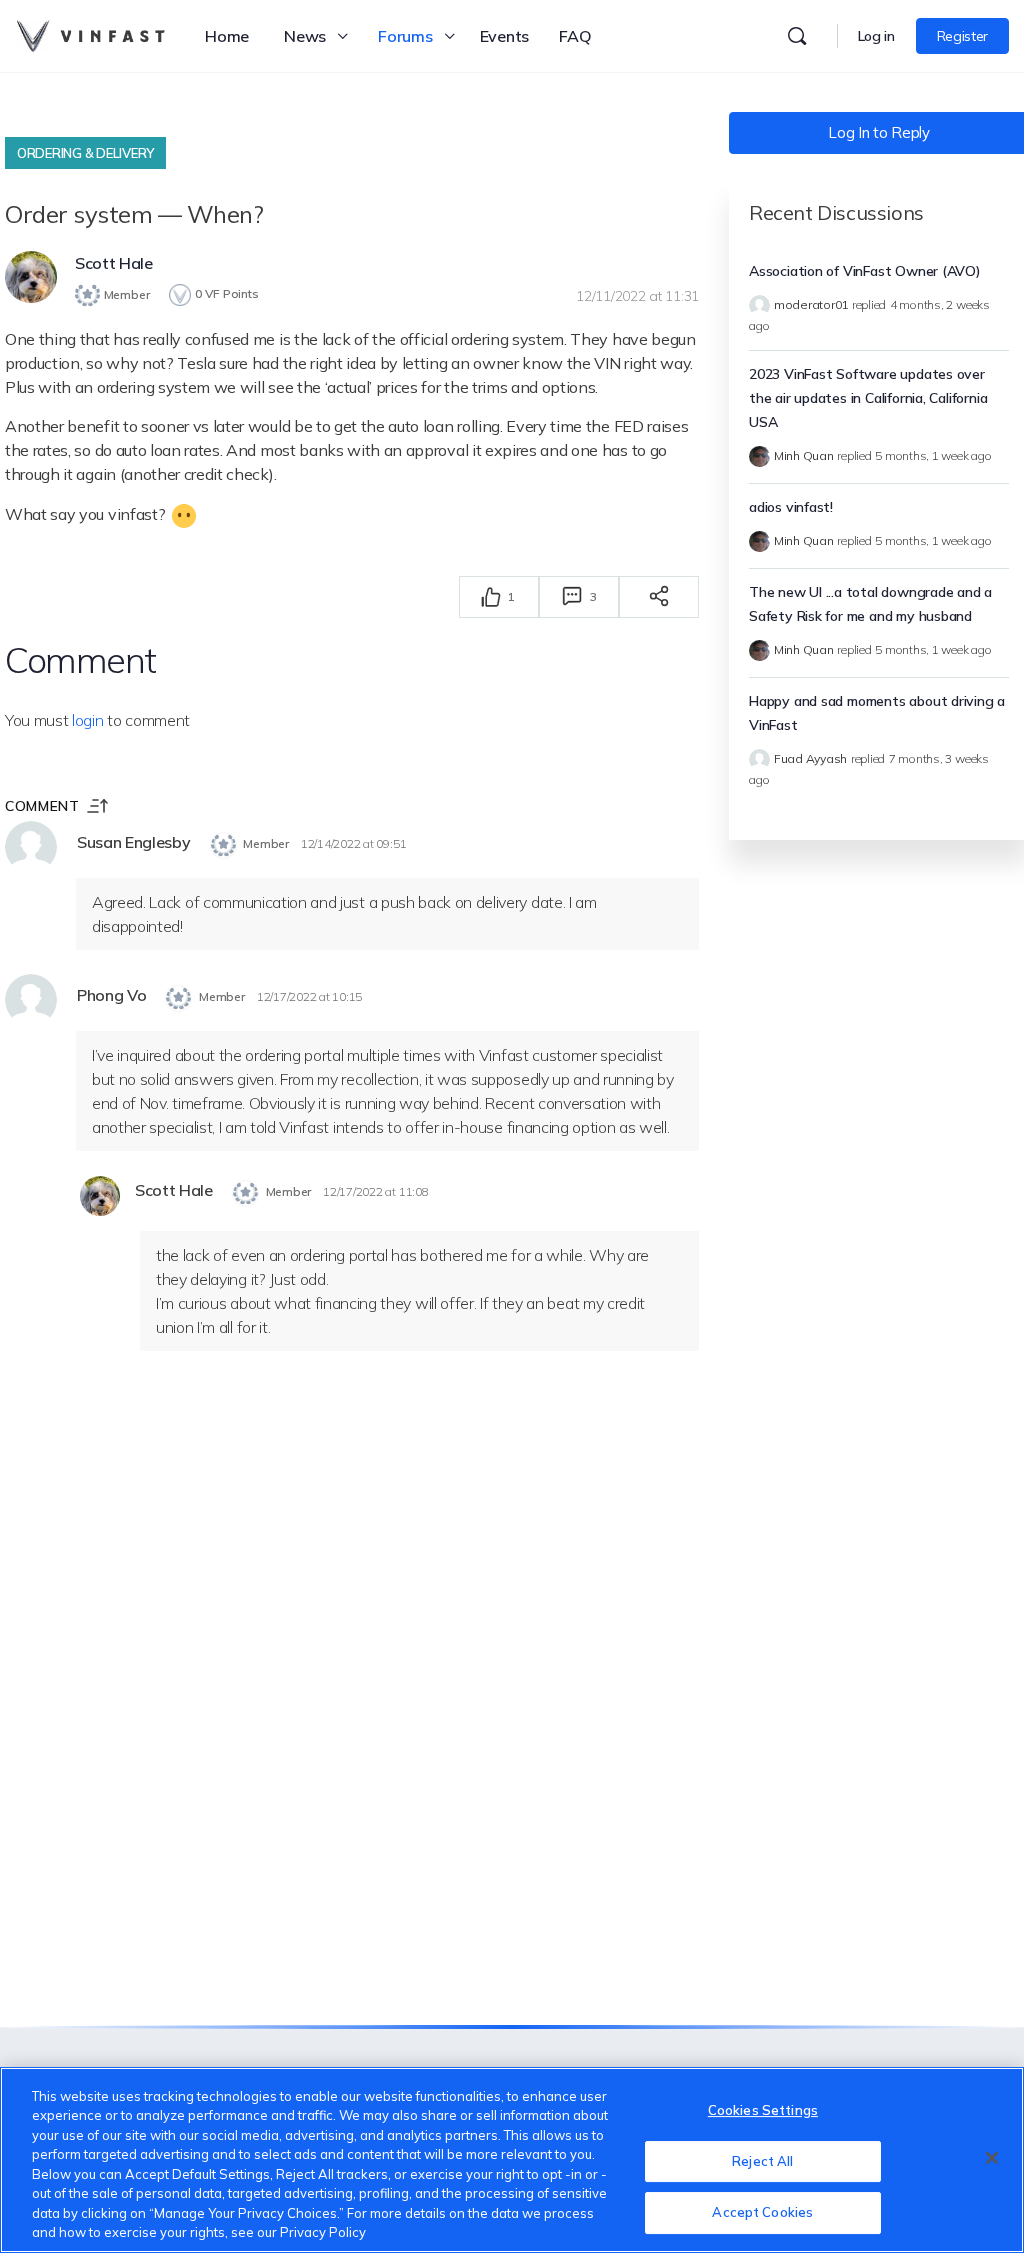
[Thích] (491, 597)
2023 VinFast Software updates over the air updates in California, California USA (868, 398)
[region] (512, 2160)
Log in (876, 36)
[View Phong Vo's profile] (31, 1000)
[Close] (992, 2158)
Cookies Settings (763, 2110)
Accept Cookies (762, 2212)
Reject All (762, 2161)
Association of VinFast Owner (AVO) (865, 271)
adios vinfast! (791, 507)
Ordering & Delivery (85, 153)
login (87, 720)
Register (962, 36)
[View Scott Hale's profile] (31, 277)
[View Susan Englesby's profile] (31, 847)
